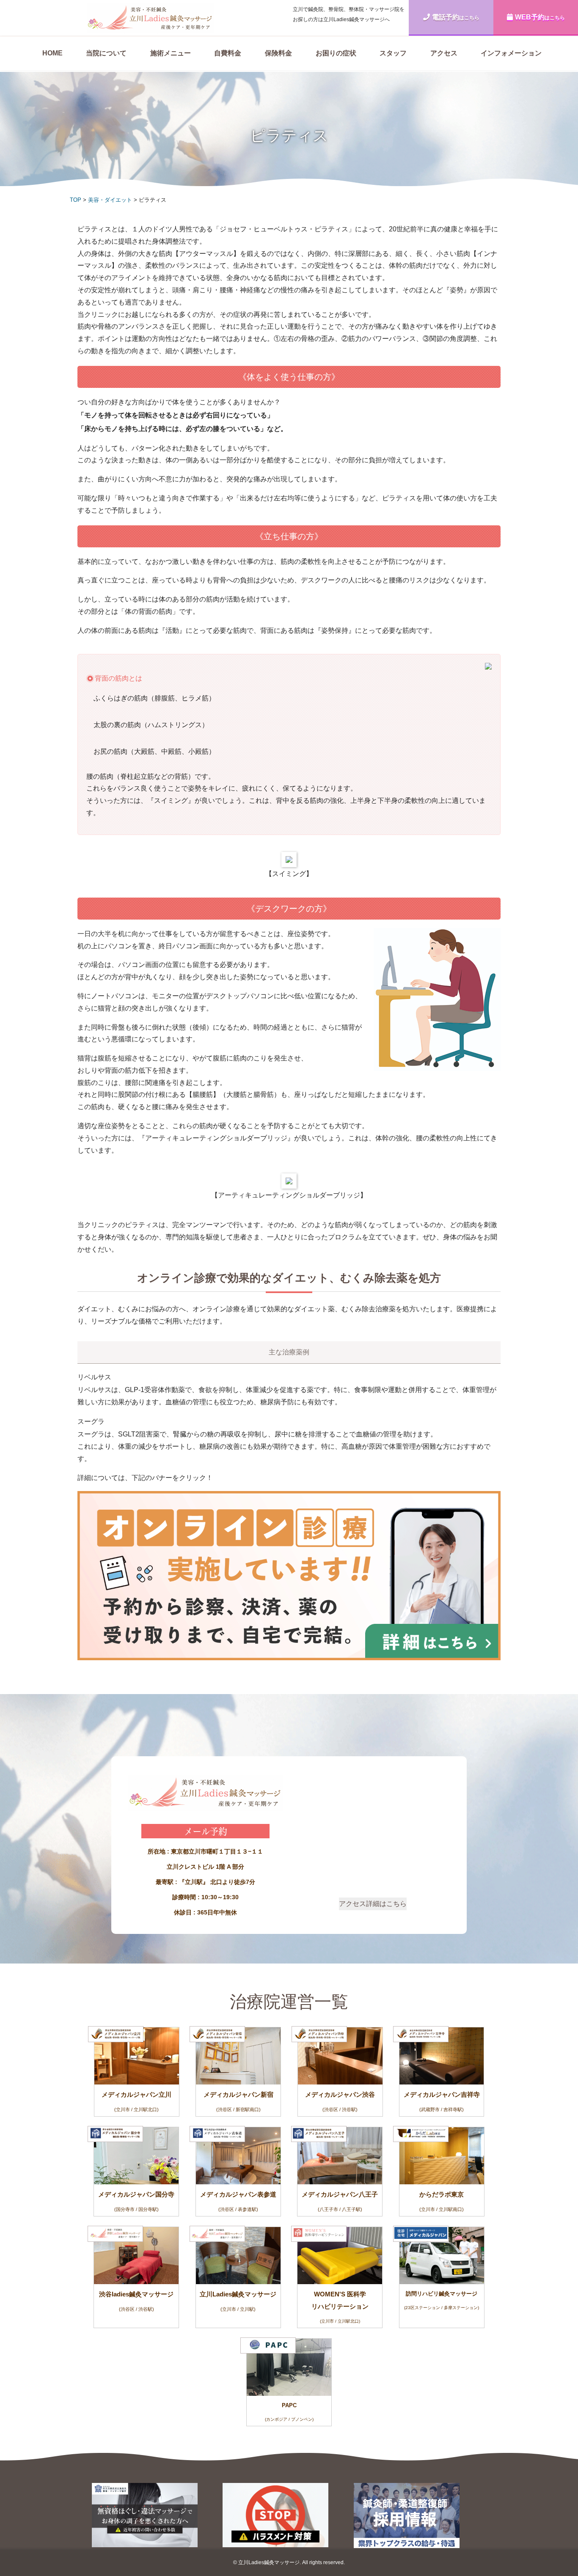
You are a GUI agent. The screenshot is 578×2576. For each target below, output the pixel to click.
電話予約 (456, 17)
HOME (52, 53)
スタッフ (393, 53)
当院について (106, 53)
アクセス (444, 53)
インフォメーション (511, 53)
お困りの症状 (336, 53)
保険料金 (278, 53)
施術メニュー (171, 53)
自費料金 (228, 53)
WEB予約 (540, 17)
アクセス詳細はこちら (373, 1904)
